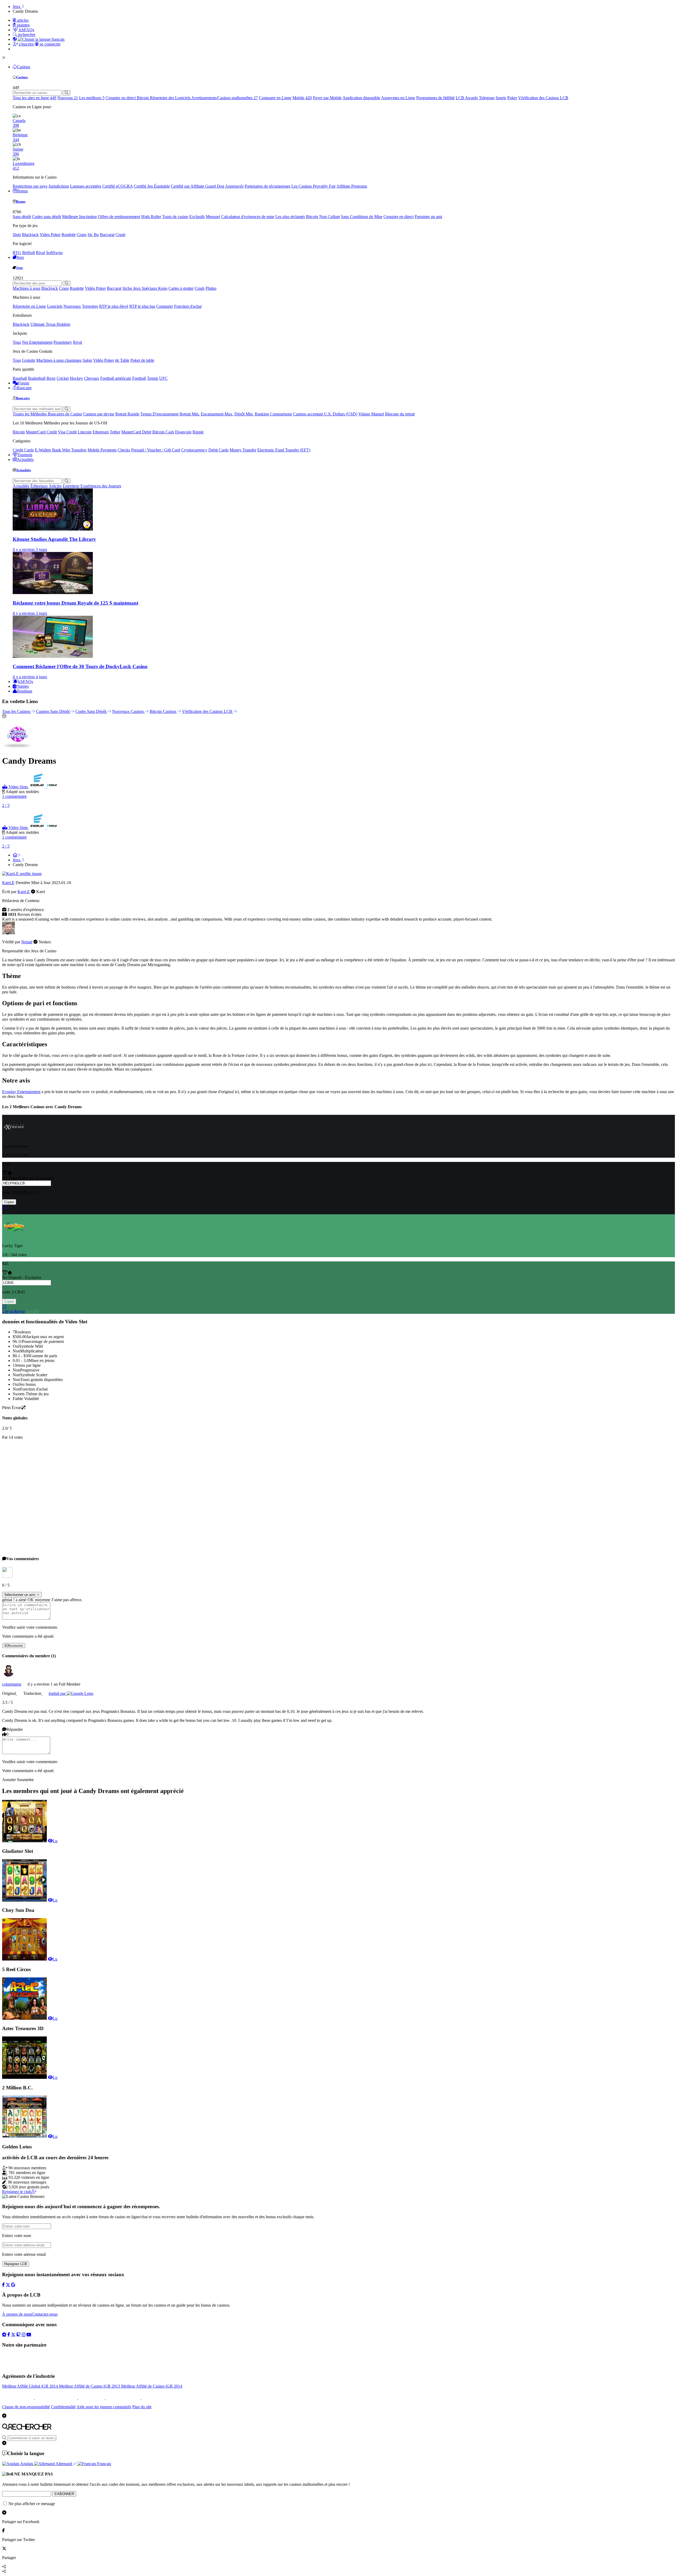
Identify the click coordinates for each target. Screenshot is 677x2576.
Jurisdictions (59, 186)
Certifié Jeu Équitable (152, 186)
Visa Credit (67, 432)
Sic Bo (93, 235)
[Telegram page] (4, 2334)
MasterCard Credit (41, 432)
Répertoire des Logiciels (171, 98)
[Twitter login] (8, 2285)
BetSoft (29, 253)
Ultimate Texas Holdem (50, 324)
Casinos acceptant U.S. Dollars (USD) (325, 414)
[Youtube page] (29, 2334)
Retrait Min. (190, 414)
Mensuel (213, 217)
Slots (17, 235)
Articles (55, 486)
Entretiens (71, 486)
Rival (40, 253)
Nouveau (68, 98)
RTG (17, 253)
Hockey (76, 378)
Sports (501, 98)
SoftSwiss (54, 253)
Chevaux (92, 378)
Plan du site (142, 2407)
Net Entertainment (37, 342)
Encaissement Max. (217, 414)
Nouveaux (72, 306)
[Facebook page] (9, 2334)
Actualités (25, 459)
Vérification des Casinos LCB (543, 98)
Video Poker (50, 235)
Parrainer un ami (428, 217)
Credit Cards (23, 450)
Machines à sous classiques (59, 360)
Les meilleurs (92, 98)
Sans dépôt (22, 217)
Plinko (211, 288)
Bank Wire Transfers (69, 450)
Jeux (20, 257)
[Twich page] (19, 2334)
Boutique (25, 691)
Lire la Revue (13, 1311)
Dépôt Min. (244, 414)
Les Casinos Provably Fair (314, 186)
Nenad (27, 942)
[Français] (44, 1693)
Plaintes (22, 686)
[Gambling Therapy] (123, 2398)
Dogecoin (183, 432)
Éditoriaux (39, 486)
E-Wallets (43, 450)
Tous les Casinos (17, 711)
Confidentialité (63, 2407)
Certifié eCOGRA (118, 186)
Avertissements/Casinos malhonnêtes (225, 98)
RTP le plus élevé (114, 306)
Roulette (69, 235)
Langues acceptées (86, 186)
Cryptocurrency (194, 450)
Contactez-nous (45, 2314)
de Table (122, 360)
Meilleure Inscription (79, 217)
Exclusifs (197, 217)
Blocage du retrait (400, 414)
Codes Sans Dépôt (91, 711)
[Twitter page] (13, 2334)
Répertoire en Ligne (29, 306)
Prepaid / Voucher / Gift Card (156, 450)
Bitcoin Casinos (163, 711)
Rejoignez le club (17, 2192)
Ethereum (101, 432)
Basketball (37, 378)
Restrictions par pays (30, 186)
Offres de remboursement (119, 217)
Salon (87, 360)
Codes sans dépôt (47, 217)
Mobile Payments (102, 450)
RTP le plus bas (142, 306)
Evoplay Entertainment (21, 1092)
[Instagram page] (24, 2334)
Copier (9, 1202)
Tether (115, 432)
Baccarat (107, 235)
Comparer (165, 306)
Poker (512, 98)
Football (139, 378)
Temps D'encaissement (159, 414)
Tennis (153, 378)
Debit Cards (218, 450)
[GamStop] (148, 2398)
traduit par (58, 1693)
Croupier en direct (121, 98)
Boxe (51, 378)
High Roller (151, 217)
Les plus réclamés (290, 217)
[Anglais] (19, 1693)
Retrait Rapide (127, 414)
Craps (82, 235)
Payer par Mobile (327, 98)
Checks (124, 450)
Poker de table (142, 360)
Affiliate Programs (352, 186)
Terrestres (90, 306)
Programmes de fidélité (435, 98)
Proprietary (63, 342)
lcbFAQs (26, 682)
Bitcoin (143, 98)
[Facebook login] (3, 2285)
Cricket (63, 378)
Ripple (198, 432)
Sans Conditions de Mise (362, 217)
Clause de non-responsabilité (26, 2407)
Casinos (24, 67)
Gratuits (29, 360)
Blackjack (30, 235)
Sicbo (128, 288)
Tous (17, 342)
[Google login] (13, 2285)
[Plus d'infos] (4, 1207)
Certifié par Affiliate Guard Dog (198, 186)
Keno (163, 288)
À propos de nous (17, 2314)
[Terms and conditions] (57, 2398)
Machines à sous (26, 288)
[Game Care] (19, 2398)
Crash (120, 235)
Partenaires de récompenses (267, 186)
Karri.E (8, 883)
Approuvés (234, 186)
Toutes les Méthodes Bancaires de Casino (47, 414)
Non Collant (330, 217)
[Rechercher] (67, 93)
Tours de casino (175, 217)
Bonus (22, 191)
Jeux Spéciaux (146, 288)
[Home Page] (16, 855)
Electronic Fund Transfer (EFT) (284, 450)
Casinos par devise (99, 414)
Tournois (25, 455)
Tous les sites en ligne (35, 98)
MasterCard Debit (136, 432)
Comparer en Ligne (275, 98)
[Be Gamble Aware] (92, 2398)
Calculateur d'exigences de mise (248, 217)
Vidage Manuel (371, 414)
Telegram (487, 98)
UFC (163, 378)
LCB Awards (467, 98)
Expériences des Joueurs (101, 486)
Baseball (20, 378)
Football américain (116, 378)
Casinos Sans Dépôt (53, 711)
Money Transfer (243, 450)
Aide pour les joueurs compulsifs (104, 2407)
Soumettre (16, 1645)
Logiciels (55, 306)
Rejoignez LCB (16, 2264)
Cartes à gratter (181, 288)
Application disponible (361, 98)
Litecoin (85, 432)
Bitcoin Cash (163, 432)
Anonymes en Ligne (398, 98)
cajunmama (12, 1684)
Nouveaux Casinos (129, 711)
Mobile (302, 98)
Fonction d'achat (188, 306)
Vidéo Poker (95, 288)
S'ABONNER (64, 2494)
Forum (24, 383)
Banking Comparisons (273, 414)
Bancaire (24, 388)
